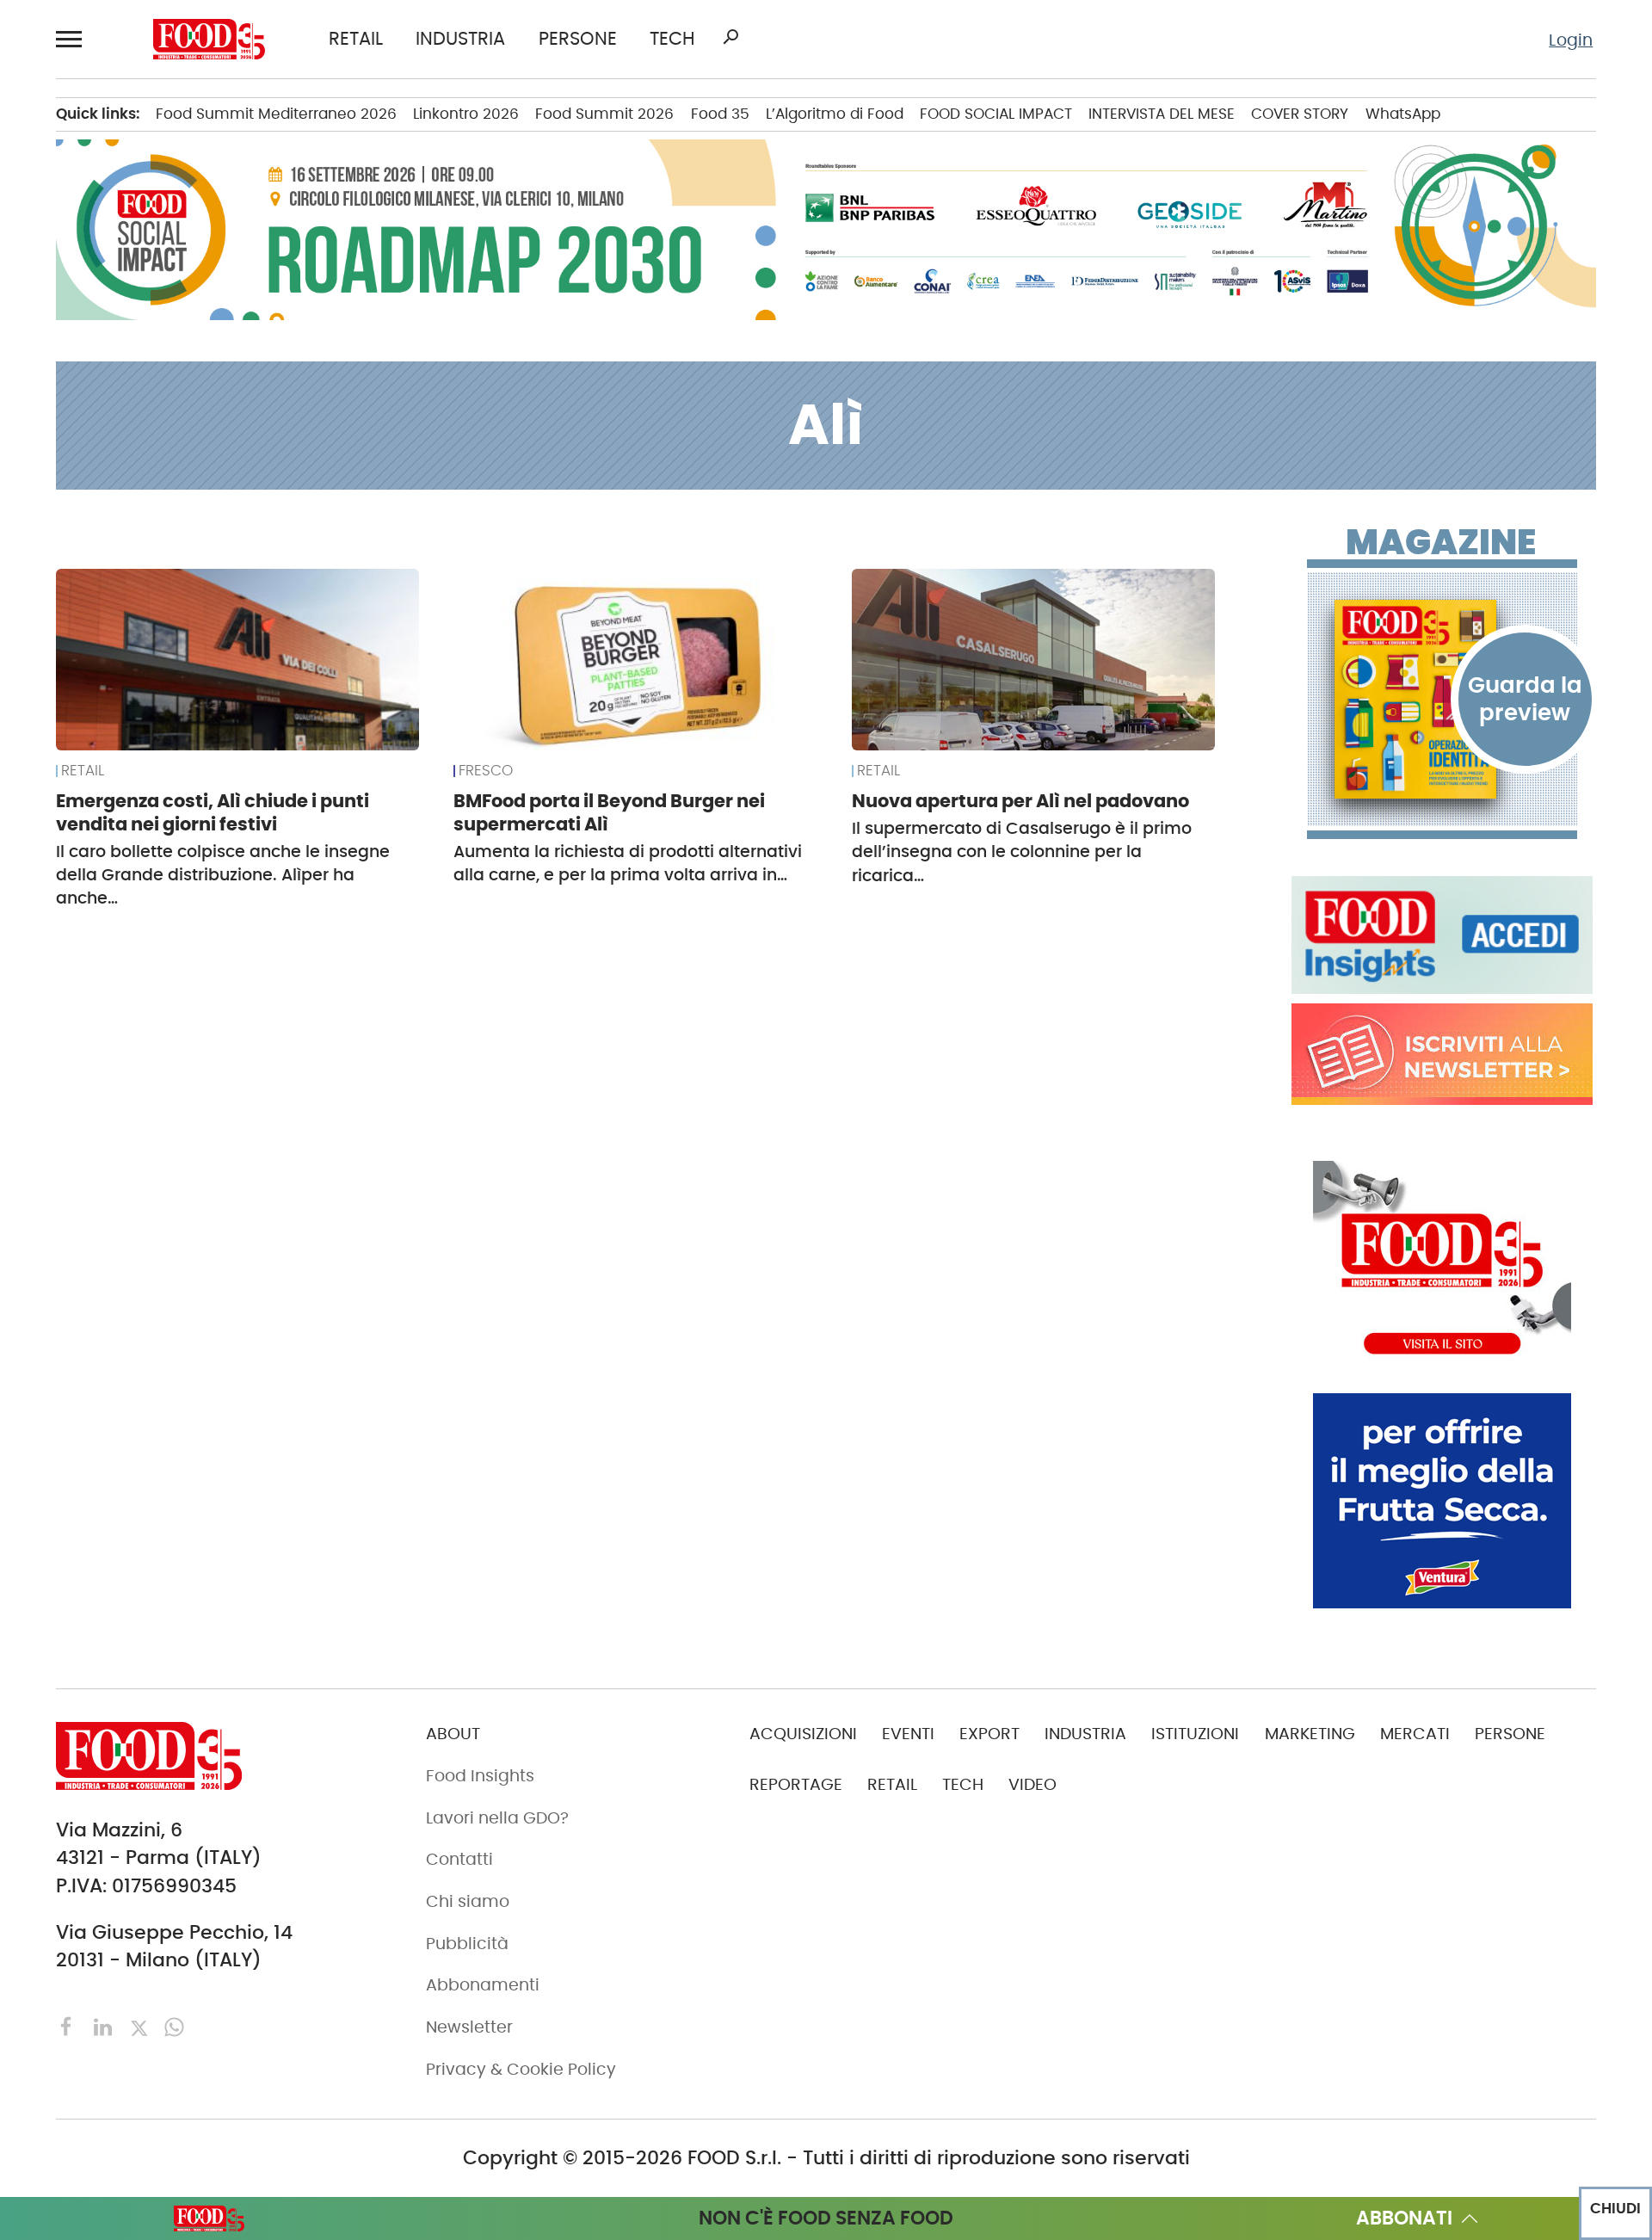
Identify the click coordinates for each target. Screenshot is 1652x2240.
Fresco (486, 771)
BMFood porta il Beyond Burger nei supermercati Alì (609, 812)
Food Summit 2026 (604, 114)
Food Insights (480, 1776)
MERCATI (1415, 1734)
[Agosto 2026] (1442, 699)
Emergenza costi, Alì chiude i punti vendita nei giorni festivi (213, 812)
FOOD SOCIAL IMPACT (996, 114)
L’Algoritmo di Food (835, 114)
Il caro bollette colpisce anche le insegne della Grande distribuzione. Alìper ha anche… (223, 875)
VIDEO (1032, 1784)
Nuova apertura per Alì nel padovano (1020, 801)
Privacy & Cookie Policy (521, 2069)
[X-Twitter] (142, 2025)
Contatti (459, 1859)
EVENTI (908, 1734)
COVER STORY (1300, 114)
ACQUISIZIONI (803, 1734)
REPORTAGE (796, 1784)
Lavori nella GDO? (497, 1818)
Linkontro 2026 (466, 114)
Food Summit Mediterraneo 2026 (276, 114)
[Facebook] (69, 2025)
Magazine (1441, 542)
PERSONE (578, 39)
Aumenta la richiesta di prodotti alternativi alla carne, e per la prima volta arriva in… (628, 863)
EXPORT (989, 1734)
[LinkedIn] (105, 2025)
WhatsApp (1403, 114)
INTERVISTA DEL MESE (1162, 114)
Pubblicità (467, 1944)
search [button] (730, 37)
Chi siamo (468, 1901)
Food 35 (720, 114)
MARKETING (1310, 1734)
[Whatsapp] (174, 2025)
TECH (672, 39)
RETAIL (356, 39)
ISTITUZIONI (1195, 1734)
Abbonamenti (483, 1985)
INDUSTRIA (460, 39)
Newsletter (469, 2027)
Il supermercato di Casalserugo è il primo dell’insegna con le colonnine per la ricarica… (1022, 852)
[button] (72, 39)
